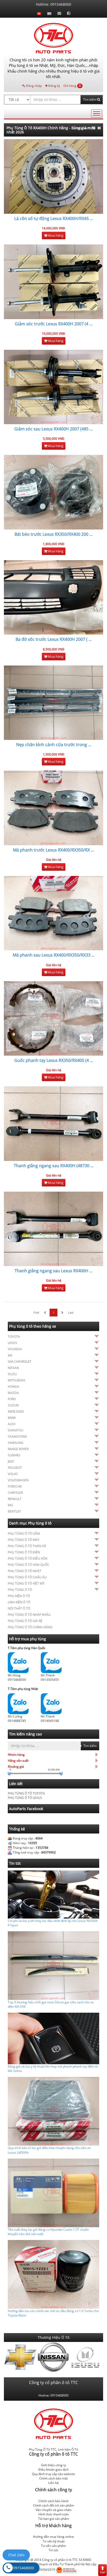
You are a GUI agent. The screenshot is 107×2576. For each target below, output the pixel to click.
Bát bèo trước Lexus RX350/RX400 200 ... (53, 534)
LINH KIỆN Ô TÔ (19, 1602)
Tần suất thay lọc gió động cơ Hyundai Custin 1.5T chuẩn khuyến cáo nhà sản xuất (48, 2232)
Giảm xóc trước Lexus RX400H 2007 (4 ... (54, 324)
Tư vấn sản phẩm (53, 2546)
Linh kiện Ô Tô (68, 2449)
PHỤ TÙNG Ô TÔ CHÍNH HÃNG (30, 1627)
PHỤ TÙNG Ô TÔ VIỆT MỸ (26, 1583)
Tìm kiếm (90, 99)
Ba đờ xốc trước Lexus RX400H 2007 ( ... (54, 639)
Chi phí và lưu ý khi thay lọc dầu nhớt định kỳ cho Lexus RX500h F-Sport (53, 1923)
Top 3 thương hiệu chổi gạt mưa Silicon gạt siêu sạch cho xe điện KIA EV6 (51, 2004)
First (36, 1312)
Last (71, 1312)
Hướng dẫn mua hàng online (53, 2537)
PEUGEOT (15, 1468)
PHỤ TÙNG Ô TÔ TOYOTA (26, 1793)
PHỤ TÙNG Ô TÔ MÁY (24, 1540)
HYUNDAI (15, 1349)
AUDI (12, 1424)
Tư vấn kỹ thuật (54, 2541)
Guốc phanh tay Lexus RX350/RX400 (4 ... (54, 1060)
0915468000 (24, 2568)
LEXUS (12, 1343)
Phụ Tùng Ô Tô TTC (43, 2449)
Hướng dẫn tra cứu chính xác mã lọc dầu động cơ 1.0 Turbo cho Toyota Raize (53, 2313)
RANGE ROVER (18, 1449)
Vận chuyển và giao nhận (53, 2510)
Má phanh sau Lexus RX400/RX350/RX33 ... (54, 955)
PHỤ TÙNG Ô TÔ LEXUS (25, 1798)
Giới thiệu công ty (53, 2465)
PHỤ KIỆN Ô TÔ (19, 1596)
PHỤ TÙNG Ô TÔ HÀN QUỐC (29, 1565)
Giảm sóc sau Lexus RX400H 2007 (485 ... (53, 429)
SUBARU (14, 1455)
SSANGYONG (17, 1437)
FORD (12, 1399)
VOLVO (13, 1474)
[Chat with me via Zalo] (18, 1662)
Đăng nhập (34, 86)
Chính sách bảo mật (53, 2478)
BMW (12, 1418)
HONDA (14, 1387)
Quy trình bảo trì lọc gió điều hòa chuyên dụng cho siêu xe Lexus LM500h (49, 2150)
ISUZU (12, 1374)
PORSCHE (15, 1486)
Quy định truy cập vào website (53, 2474)
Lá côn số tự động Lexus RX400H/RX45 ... (54, 218)
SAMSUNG (16, 1443)
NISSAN (13, 1368)
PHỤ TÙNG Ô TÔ (20, 1590)
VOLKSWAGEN (18, 1480)
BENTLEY (14, 1511)
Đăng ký (54, 86)
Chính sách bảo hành (53, 2501)
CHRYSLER (15, 1493)
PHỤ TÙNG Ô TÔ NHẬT (25, 1571)
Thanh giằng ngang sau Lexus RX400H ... (53, 1271)
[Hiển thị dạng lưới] (99, 128)
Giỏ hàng (72, 86)
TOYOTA (14, 1337)
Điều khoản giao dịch (53, 2470)
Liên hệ (53, 2483)
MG (10, 1505)
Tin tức (53, 2550)
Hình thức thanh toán (54, 2514)
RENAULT (15, 1499)
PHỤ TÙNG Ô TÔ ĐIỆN (24, 1552)
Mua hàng (55, 235)
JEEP (11, 1461)
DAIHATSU (16, 1430)
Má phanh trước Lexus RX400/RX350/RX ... (53, 850)
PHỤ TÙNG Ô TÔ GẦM (24, 1534)
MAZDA (13, 1393)
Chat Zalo (16, 2555)
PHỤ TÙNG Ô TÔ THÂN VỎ (27, 1546)
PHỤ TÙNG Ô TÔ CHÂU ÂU (27, 1577)
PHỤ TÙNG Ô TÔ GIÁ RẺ (25, 1621)
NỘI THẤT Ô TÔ (19, 1608)
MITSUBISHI (16, 1380)
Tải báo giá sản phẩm (54, 2519)
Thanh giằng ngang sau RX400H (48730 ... (54, 1166)
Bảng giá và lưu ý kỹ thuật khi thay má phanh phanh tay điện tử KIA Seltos (53, 2069)
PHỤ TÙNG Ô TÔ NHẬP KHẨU (29, 1615)
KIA (10, 1355)
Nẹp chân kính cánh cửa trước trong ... (54, 745)
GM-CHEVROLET (20, 1362)
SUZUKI (13, 1405)
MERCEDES (16, 1412)
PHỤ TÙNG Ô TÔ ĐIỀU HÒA (28, 1558)
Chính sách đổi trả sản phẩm (53, 2505)
